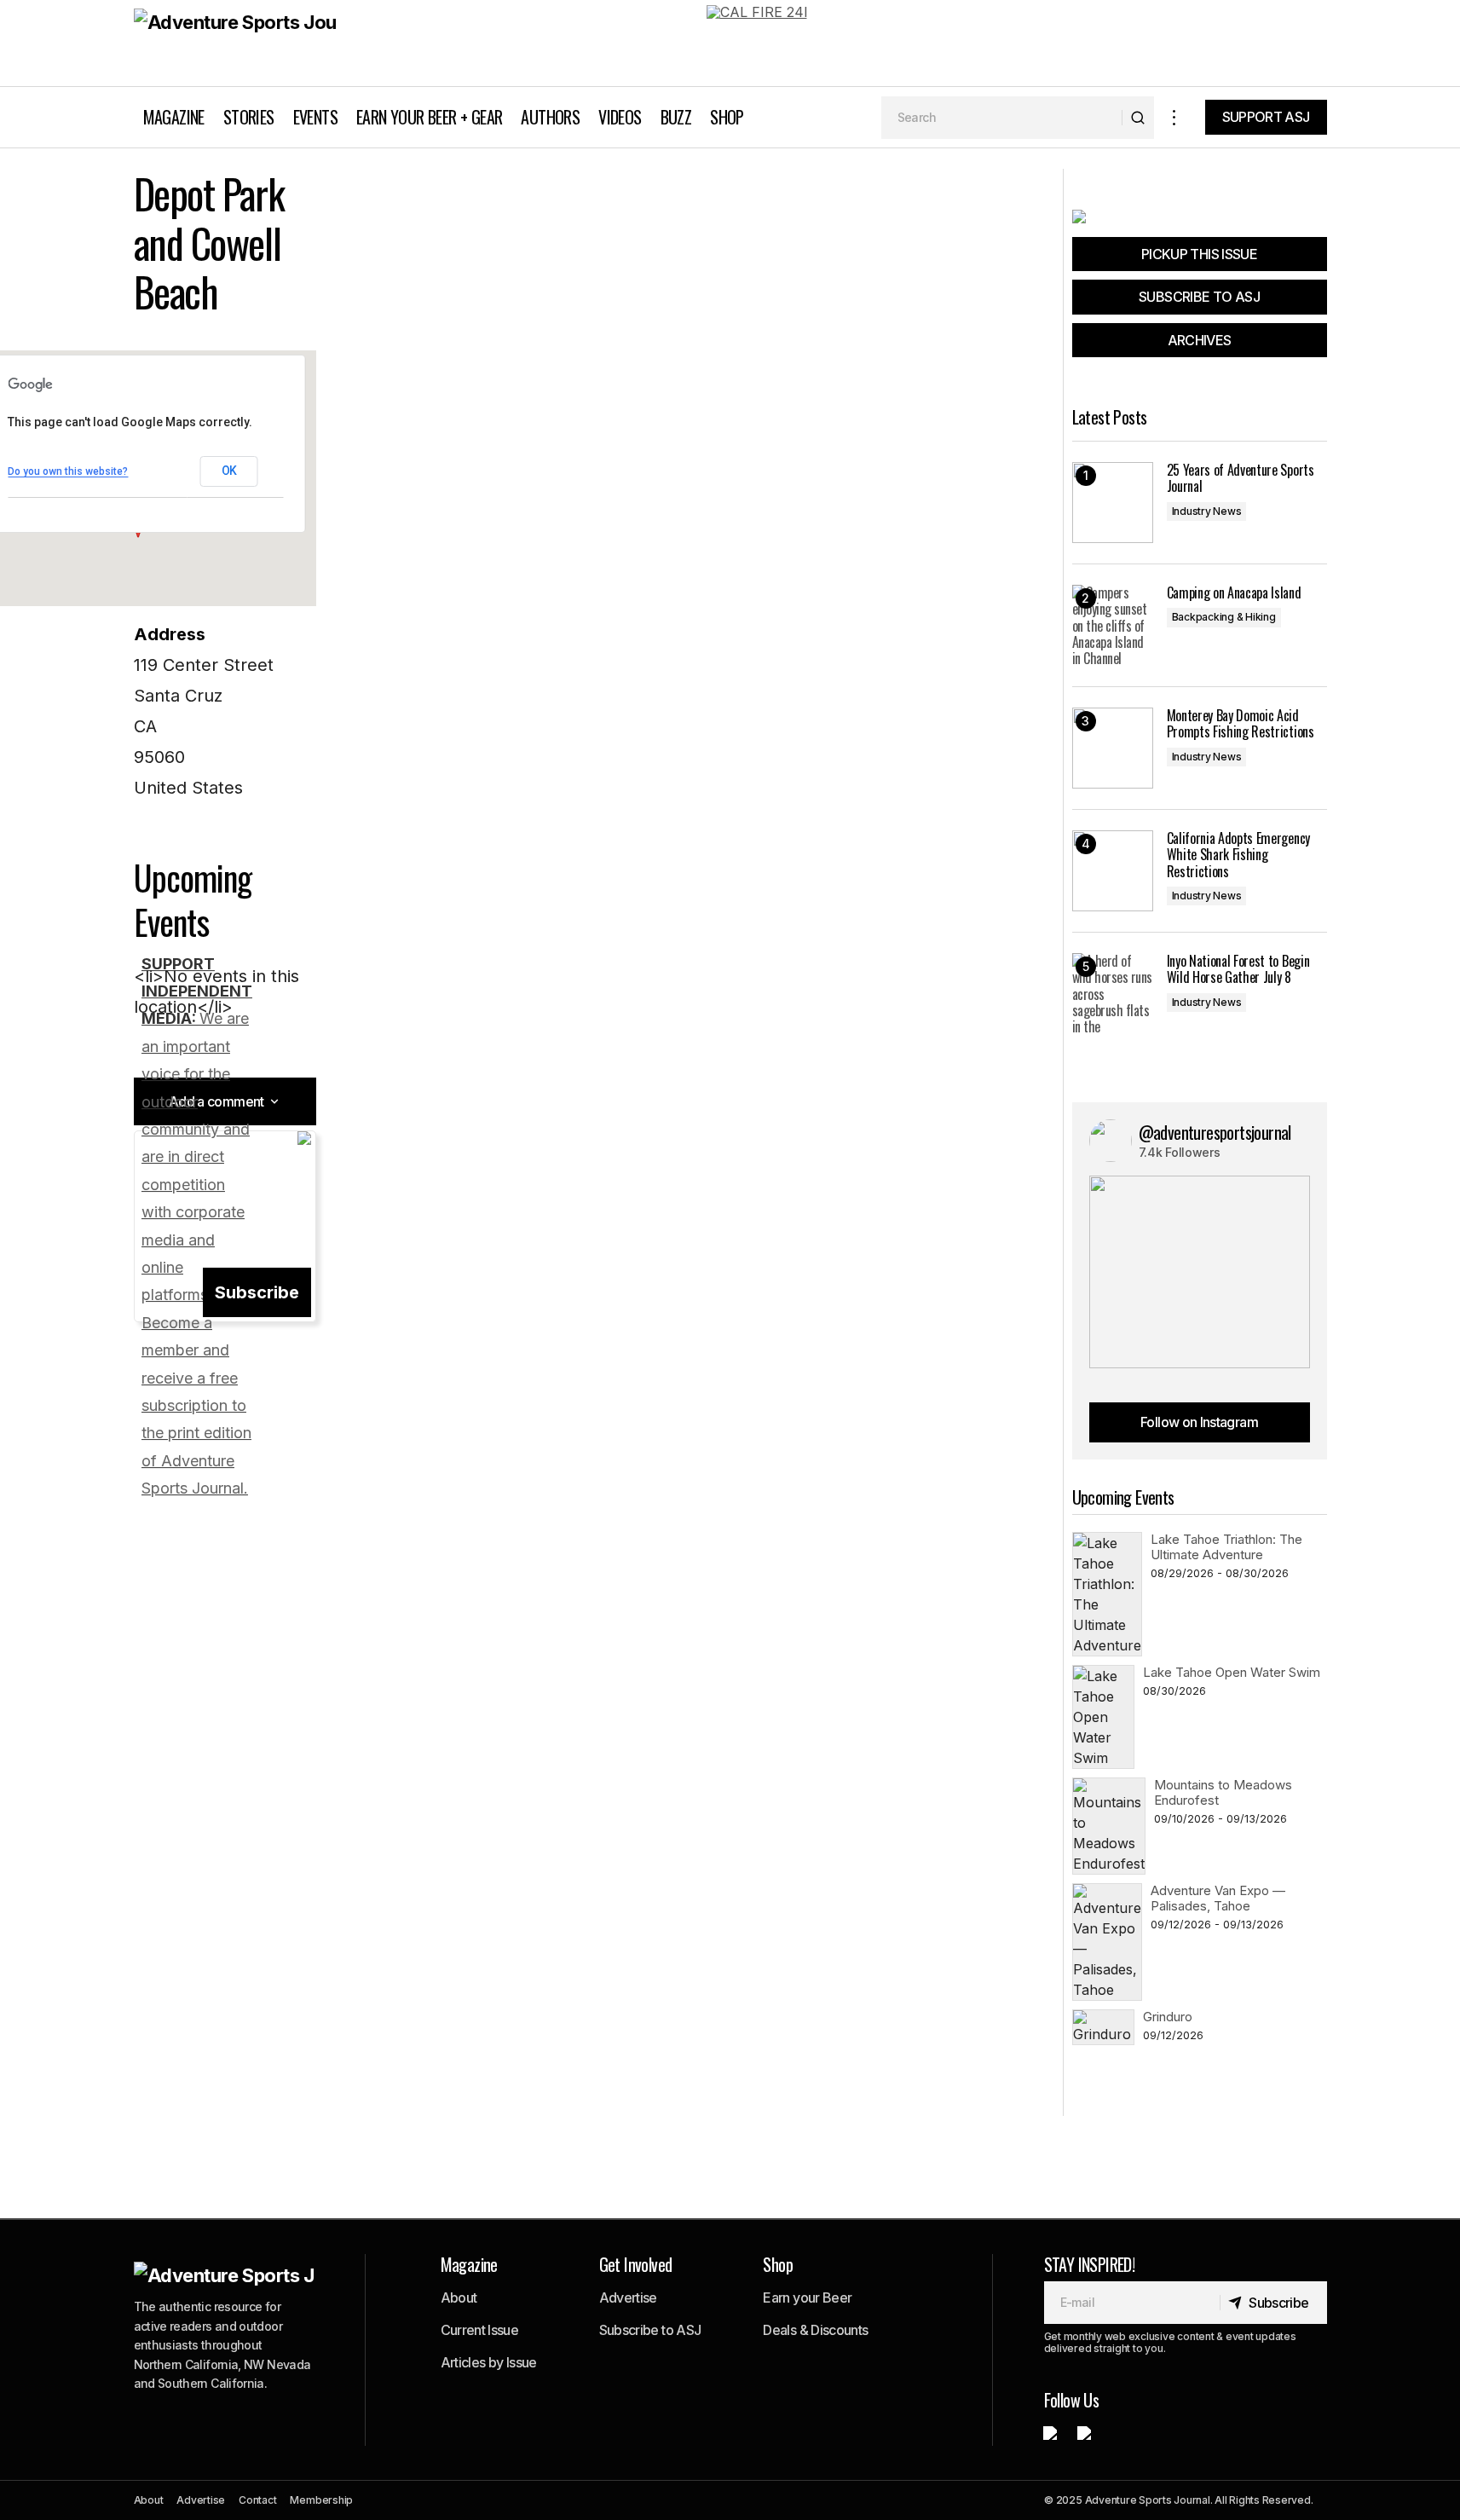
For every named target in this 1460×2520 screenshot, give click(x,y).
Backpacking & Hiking (1224, 617)
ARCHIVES (1200, 340)
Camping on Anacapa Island (1234, 593)
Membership (321, 2500)
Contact (257, 2500)
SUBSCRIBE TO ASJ (1199, 297)
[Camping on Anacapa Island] (1113, 625)
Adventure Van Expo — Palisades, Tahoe (1218, 1898)
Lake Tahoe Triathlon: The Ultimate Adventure (1226, 1547)
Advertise (628, 2297)
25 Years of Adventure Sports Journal (1241, 478)
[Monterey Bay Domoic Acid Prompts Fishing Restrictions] (1113, 748)
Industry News (1207, 511)
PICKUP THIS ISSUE (1199, 254)
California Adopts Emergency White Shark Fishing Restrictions (1238, 855)
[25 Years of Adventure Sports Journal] (1113, 503)
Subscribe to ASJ (650, 2330)
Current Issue (480, 2330)
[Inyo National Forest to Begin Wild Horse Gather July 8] (1113, 994)
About (459, 2297)
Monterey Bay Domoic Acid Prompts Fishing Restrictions (1241, 724)
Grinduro (1168, 2017)
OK (229, 471)
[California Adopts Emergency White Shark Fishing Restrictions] (1113, 871)
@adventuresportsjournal (1215, 1132)
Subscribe (257, 1292)
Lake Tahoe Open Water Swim (1232, 1672)
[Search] (1137, 118)
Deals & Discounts (815, 2330)
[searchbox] (1002, 118)
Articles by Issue (489, 2362)
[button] (1174, 117)
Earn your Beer (807, 2297)
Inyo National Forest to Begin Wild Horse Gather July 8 (1238, 969)
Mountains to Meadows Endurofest (1223, 1792)
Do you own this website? (68, 471)
